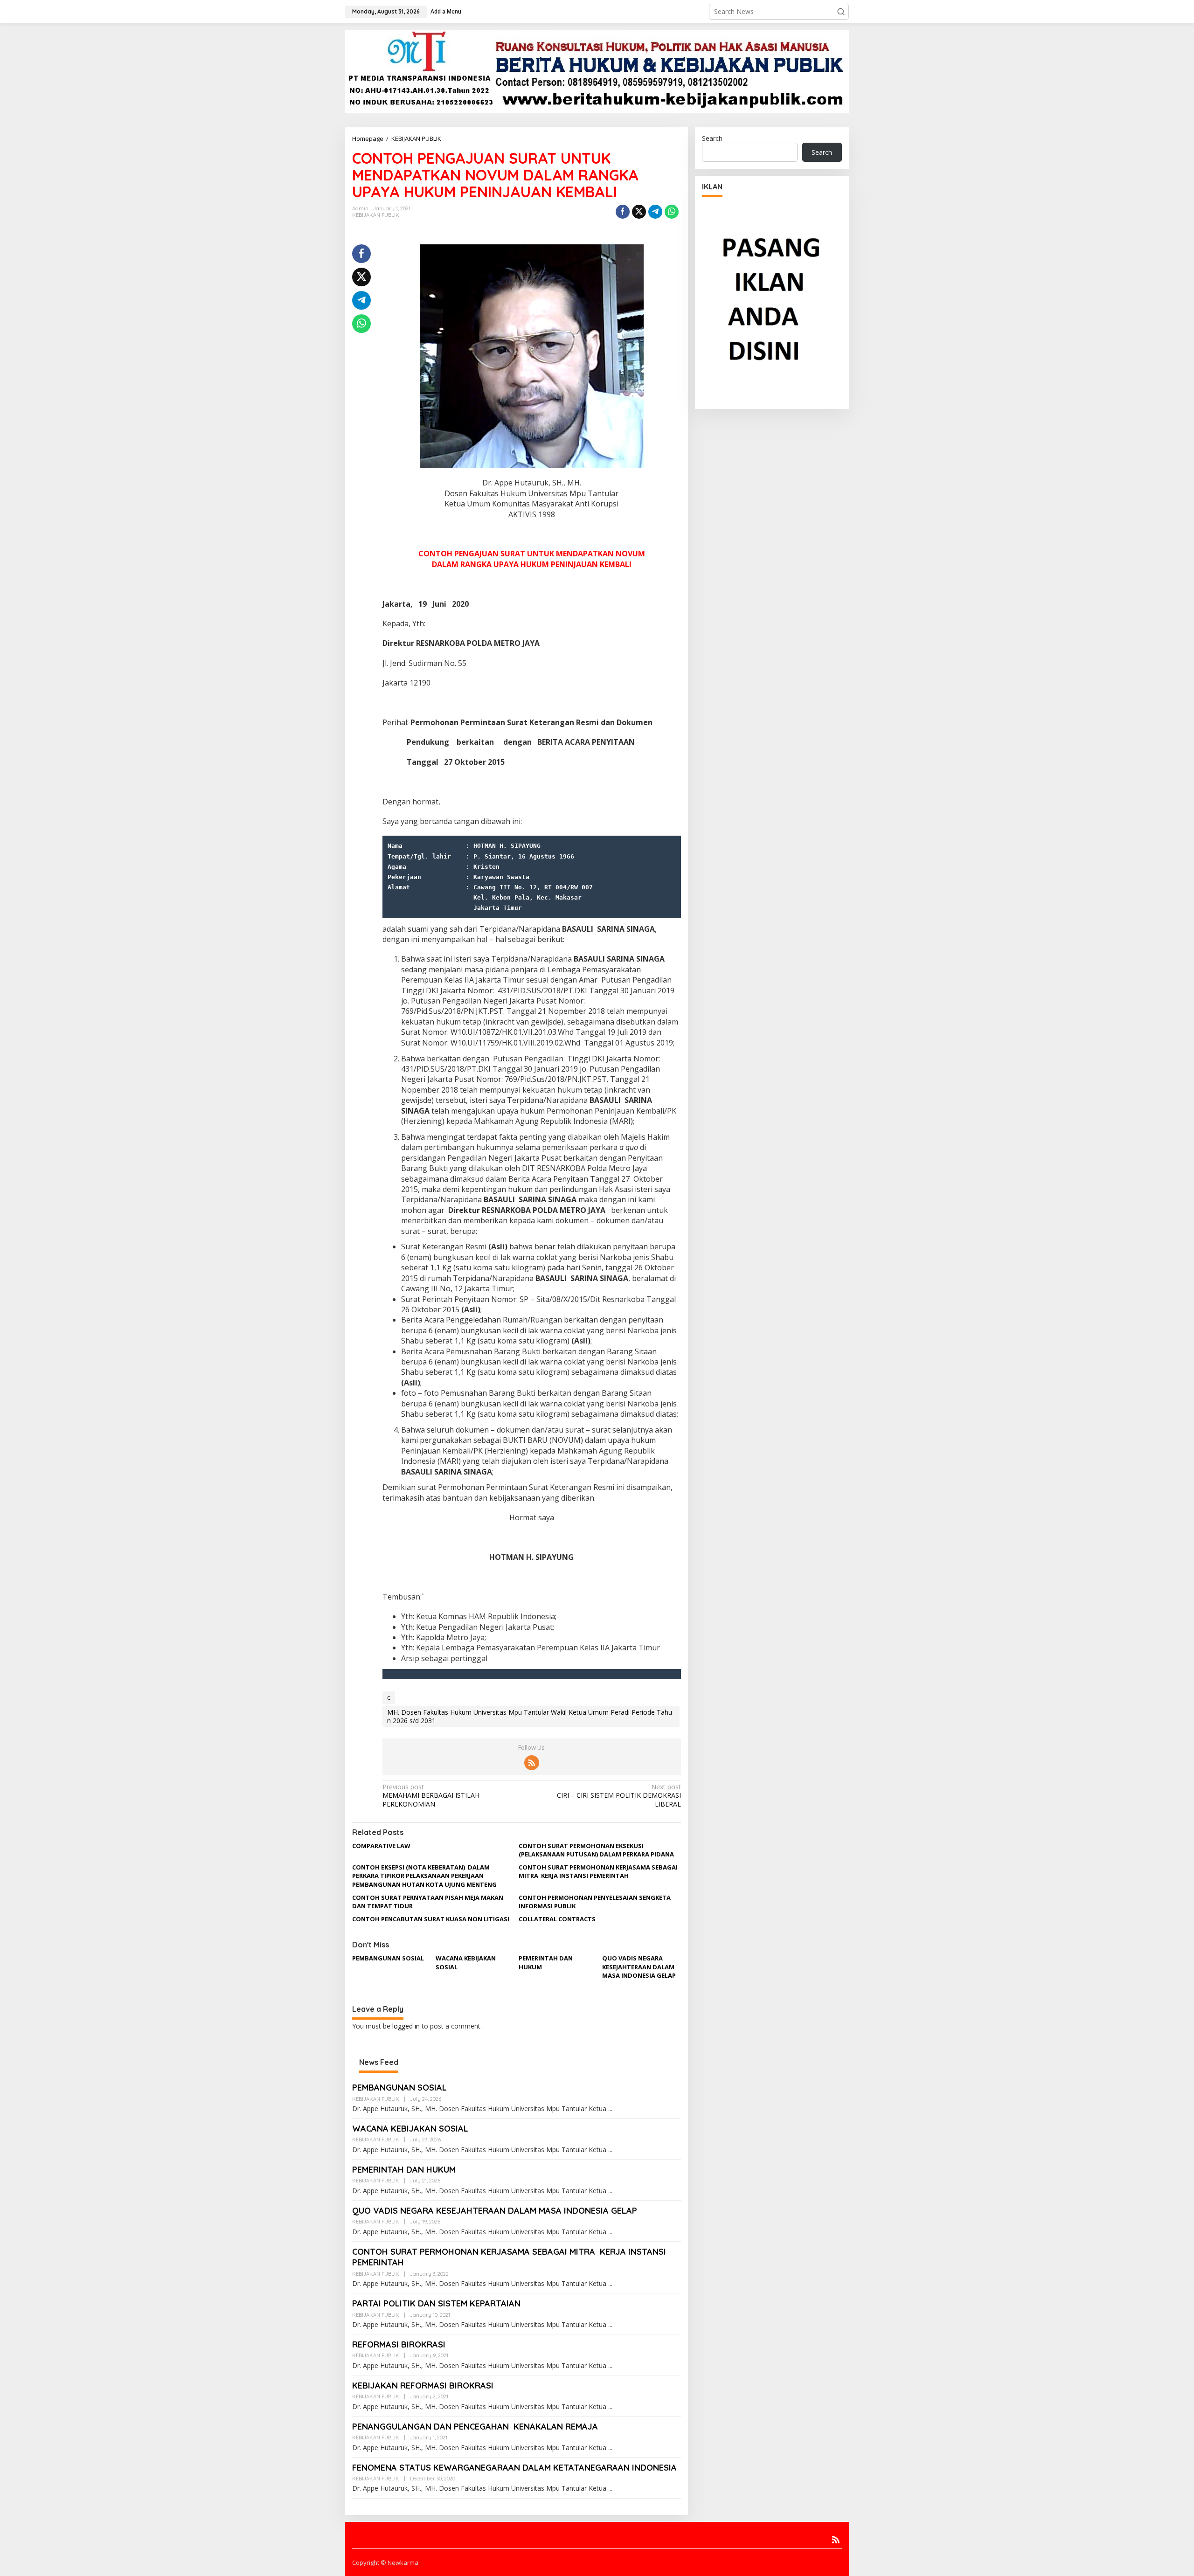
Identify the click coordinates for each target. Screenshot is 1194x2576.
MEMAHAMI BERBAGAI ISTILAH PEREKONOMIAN (431, 1795)
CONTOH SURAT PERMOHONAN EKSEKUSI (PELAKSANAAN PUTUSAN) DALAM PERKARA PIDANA (596, 1850)
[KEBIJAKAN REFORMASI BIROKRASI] (610, 2407)
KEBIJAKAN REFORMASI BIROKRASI (423, 2386)
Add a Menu (446, 11)
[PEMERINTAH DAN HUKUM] (610, 2191)
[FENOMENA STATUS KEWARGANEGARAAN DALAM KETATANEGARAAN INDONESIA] (610, 2489)
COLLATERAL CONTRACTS (557, 1919)
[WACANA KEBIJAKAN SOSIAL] (610, 2150)
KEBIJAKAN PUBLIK (416, 138)
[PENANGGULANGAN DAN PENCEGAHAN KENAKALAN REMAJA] (610, 2448)
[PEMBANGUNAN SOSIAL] (610, 2109)
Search (712, 138)
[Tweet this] (639, 212)
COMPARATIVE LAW (381, 1846)
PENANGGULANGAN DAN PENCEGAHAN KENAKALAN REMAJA (475, 2427)
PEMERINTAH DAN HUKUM (404, 2170)
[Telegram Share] (655, 212)
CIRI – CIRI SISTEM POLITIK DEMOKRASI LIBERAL (619, 1795)
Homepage (368, 138)
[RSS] (532, 1763)
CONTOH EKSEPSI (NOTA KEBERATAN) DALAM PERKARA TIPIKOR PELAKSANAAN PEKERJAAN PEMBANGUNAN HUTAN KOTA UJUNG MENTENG (424, 1876)
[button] (841, 12)
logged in (406, 2026)
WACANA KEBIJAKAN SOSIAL (410, 2129)
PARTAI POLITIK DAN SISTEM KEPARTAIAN (436, 2303)
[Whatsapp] (672, 212)
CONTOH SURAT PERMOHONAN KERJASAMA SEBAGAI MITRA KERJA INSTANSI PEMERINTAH (598, 1871)
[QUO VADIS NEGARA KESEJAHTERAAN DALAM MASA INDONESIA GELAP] (610, 2232)
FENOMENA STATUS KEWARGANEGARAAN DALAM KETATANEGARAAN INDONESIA (514, 2468)
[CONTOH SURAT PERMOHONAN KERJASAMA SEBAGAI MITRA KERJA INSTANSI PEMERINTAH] (610, 2284)
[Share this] (623, 212)
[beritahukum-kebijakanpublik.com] (597, 71)
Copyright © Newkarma (385, 2562)
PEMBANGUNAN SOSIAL (388, 1958)
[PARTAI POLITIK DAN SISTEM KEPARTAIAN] (610, 2325)
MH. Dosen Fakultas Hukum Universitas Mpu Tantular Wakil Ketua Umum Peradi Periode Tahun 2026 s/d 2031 (530, 1716)
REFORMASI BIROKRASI (399, 2344)
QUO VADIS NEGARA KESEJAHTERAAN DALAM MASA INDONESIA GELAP (639, 1967)
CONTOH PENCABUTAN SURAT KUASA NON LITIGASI (431, 1919)
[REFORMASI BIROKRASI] (610, 2366)
